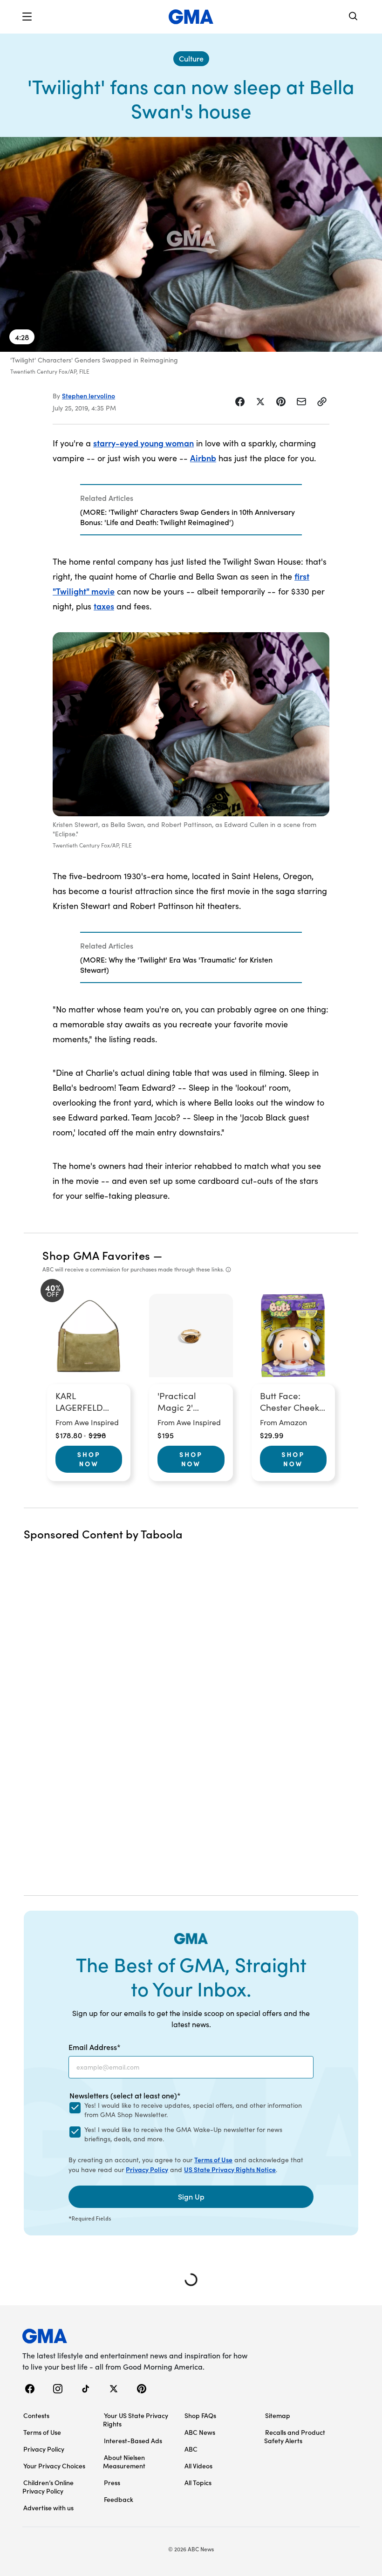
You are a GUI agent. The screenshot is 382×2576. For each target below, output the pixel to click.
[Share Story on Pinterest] (281, 402)
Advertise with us (48, 2508)
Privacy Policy (147, 2169)
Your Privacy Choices (54, 2466)
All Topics (198, 2482)
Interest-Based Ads (133, 2440)
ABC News (200, 2432)
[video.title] (191, 244)
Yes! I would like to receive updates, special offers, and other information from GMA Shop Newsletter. (193, 2110)
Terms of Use (213, 2159)
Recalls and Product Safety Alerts (295, 2436)
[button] (27, 17)
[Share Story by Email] (301, 402)
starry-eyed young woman (143, 443)
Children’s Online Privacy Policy (48, 2487)
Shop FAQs (200, 2415)
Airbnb (203, 458)
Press (112, 2482)
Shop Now (89, 1459)
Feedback (119, 2499)
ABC (191, 2449)
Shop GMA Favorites (96, 1255)
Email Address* (95, 2047)
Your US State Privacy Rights (136, 2419)
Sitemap (278, 2415)
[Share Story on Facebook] (240, 402)
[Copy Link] (322, 402)
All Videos (198, 2466)
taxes (104, 606)
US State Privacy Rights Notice (230, 2169)
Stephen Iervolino (89, 396)
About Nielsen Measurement (124, 2461)
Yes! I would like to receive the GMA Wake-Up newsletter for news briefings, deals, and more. (183, 2134)
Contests (36, 2415)
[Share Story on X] (260, 402)
